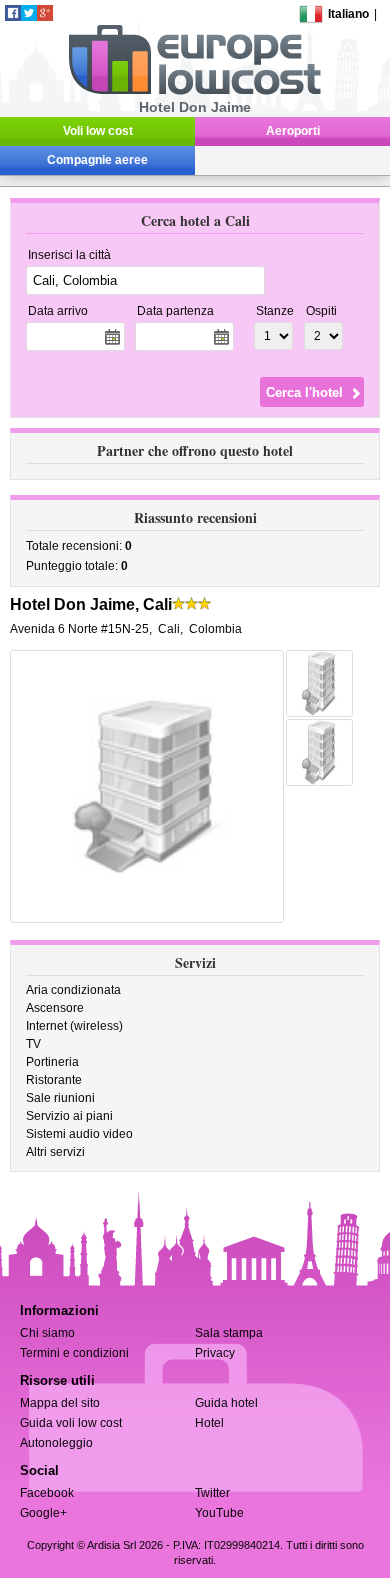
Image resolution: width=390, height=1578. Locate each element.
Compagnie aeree (97, 160)
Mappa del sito (60, 1403)
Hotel (209, 1423)
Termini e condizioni (74, 1353)
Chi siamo (47, 1333)
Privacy (215, 1353)
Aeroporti (293, 131)
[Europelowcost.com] (194, 91)
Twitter (212, 1493)
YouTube (219, 1513)
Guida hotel (226, 1403)
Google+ (43, 1513)
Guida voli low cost (71, 1423)
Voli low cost (98, 131)
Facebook (47, 1493)
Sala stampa (229, 1333)
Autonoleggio (56, 1443)
